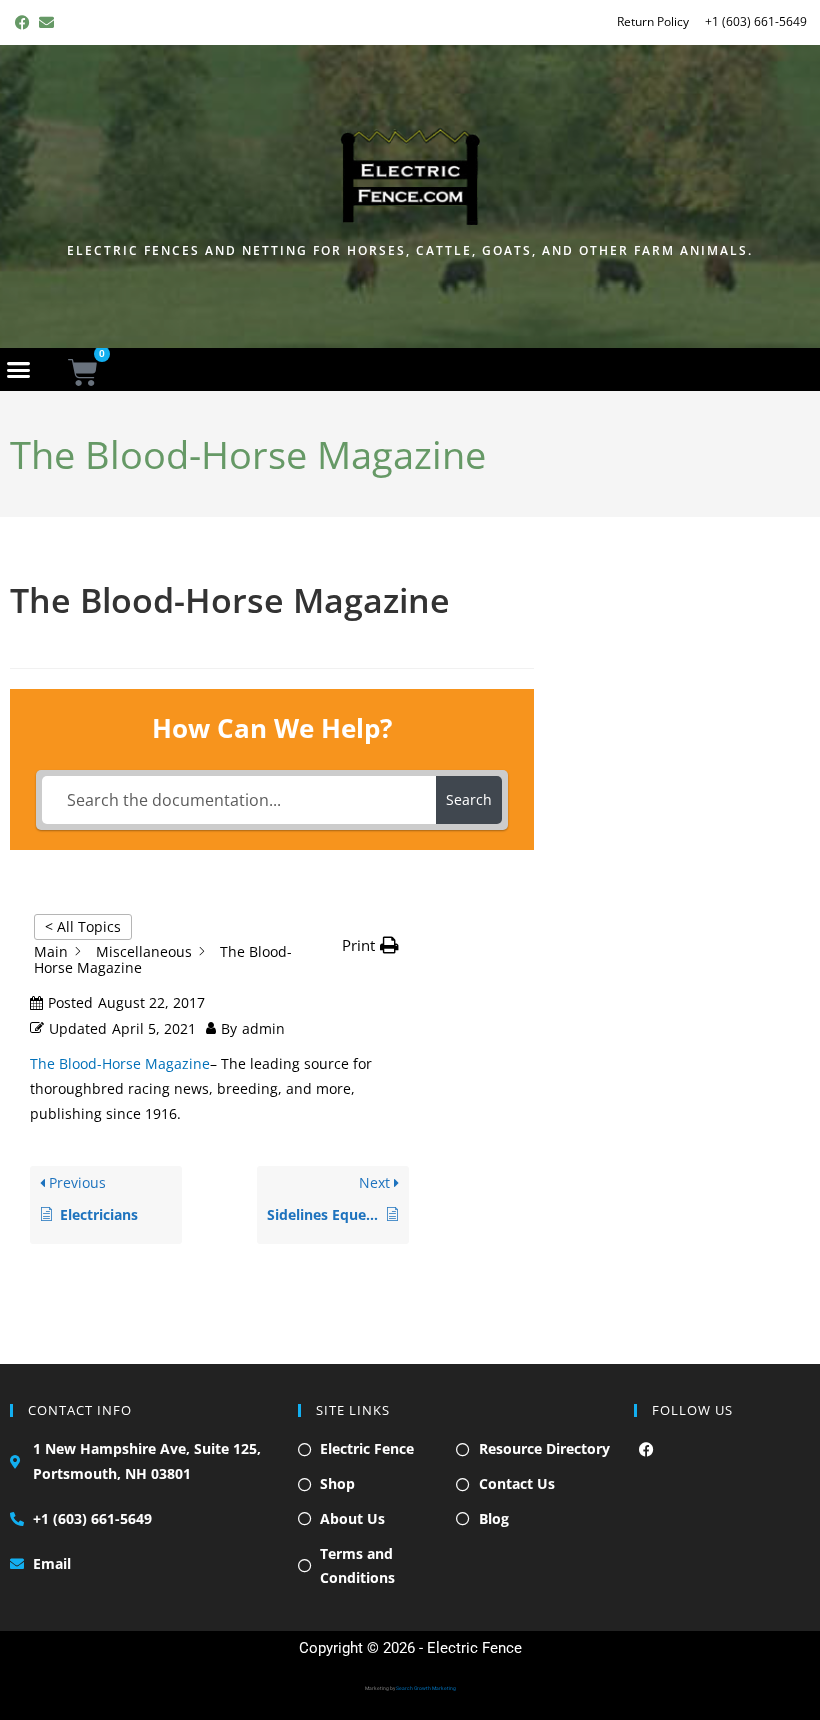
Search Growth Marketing (426, 1688)
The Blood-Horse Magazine (120, 1063)
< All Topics (83, 926)
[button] (19, 369)
